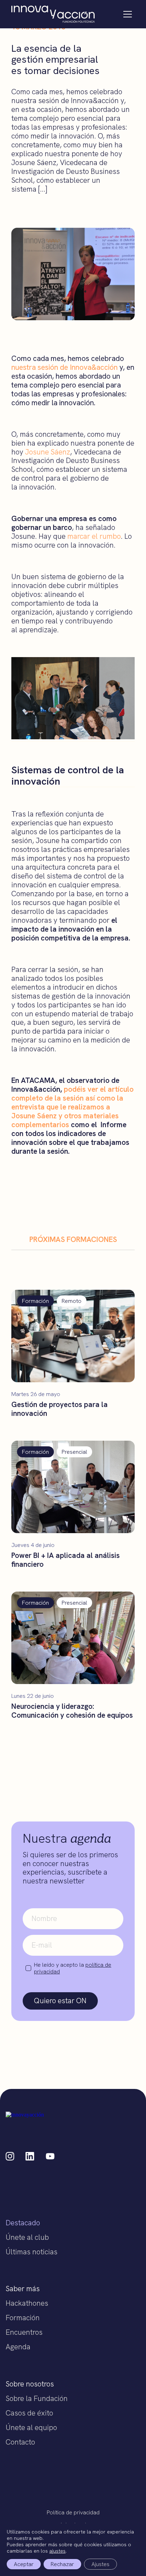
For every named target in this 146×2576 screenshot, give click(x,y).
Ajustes (100, 2564)
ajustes (57, 2551)
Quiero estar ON (60, 2001)
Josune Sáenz (48, 452)
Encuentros (24, 2332)
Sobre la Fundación (37, 2398)
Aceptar (24, 2564)
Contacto (20, 2442)
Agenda (18, 2347)
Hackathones (27, 2303)
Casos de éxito (29, 2413)
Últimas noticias (32, 2252)
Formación (23, 2318)
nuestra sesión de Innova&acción (64, 367)
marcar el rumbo (94, 536)
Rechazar (62, 2564)
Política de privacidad (73, 2512)
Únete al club (27, 2237)
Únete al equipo (31, 2427)
